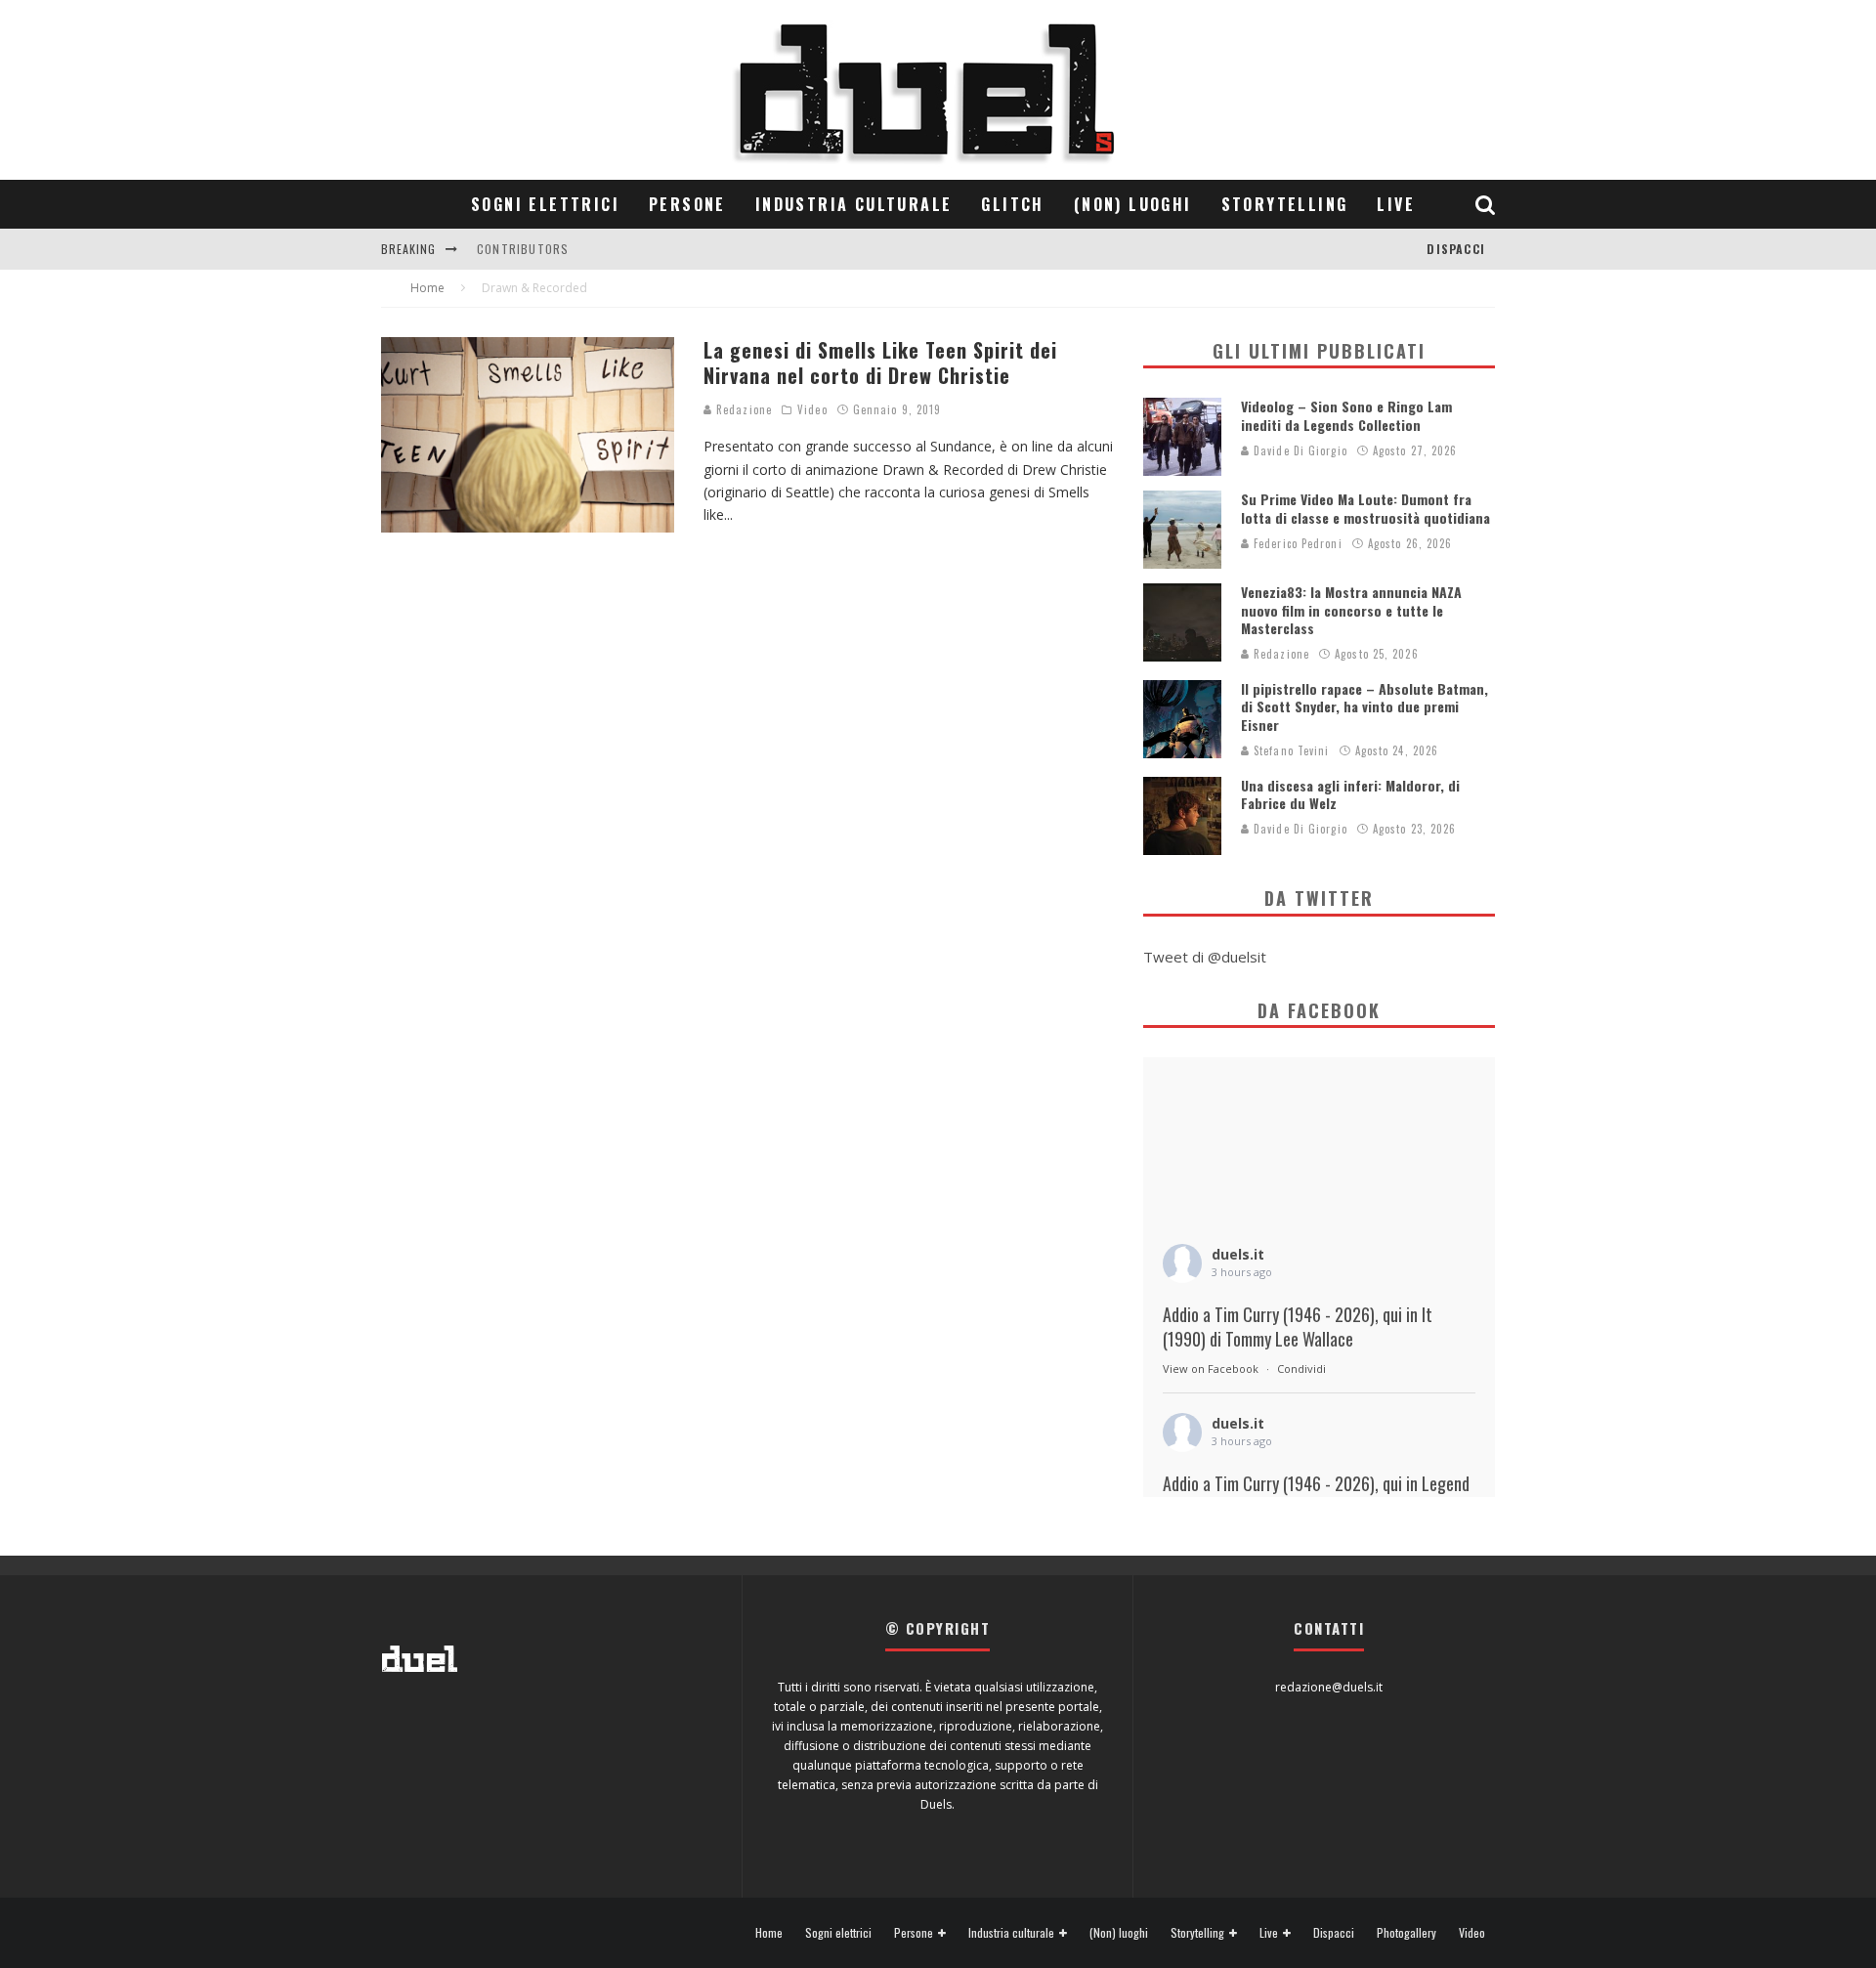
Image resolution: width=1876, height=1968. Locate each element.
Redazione (742, 409)
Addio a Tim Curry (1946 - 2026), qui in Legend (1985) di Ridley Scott (1316, 1496)
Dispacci (1456, 249)
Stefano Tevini (1290, 750)
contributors (523, 249)
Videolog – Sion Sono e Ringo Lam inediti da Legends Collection (1346, 415)
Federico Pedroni (1296, 543)
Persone (687, 204)
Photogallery (1407, 1933)
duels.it (1238, 1254)
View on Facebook (1211, 1369)
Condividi (1301, 1369)
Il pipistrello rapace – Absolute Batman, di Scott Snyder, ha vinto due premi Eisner (1364, 706)
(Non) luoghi (1133, 204)
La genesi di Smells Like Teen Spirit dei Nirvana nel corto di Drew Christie (880, 363)
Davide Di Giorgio (1299, 450)
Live (1396, 204)
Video (812, 409)
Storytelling (1285, 204)
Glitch (1012, 204)
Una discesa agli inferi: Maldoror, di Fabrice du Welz (1350, 794)
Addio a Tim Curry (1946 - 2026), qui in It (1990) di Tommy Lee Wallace (1298, 1327)
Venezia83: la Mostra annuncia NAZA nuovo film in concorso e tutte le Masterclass (1351, 609)
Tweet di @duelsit (1205, 957)
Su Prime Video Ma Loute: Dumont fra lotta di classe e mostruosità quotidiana (1365, 508)
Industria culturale (854, 204)
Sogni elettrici (545, 204)
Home (769, 1933)
